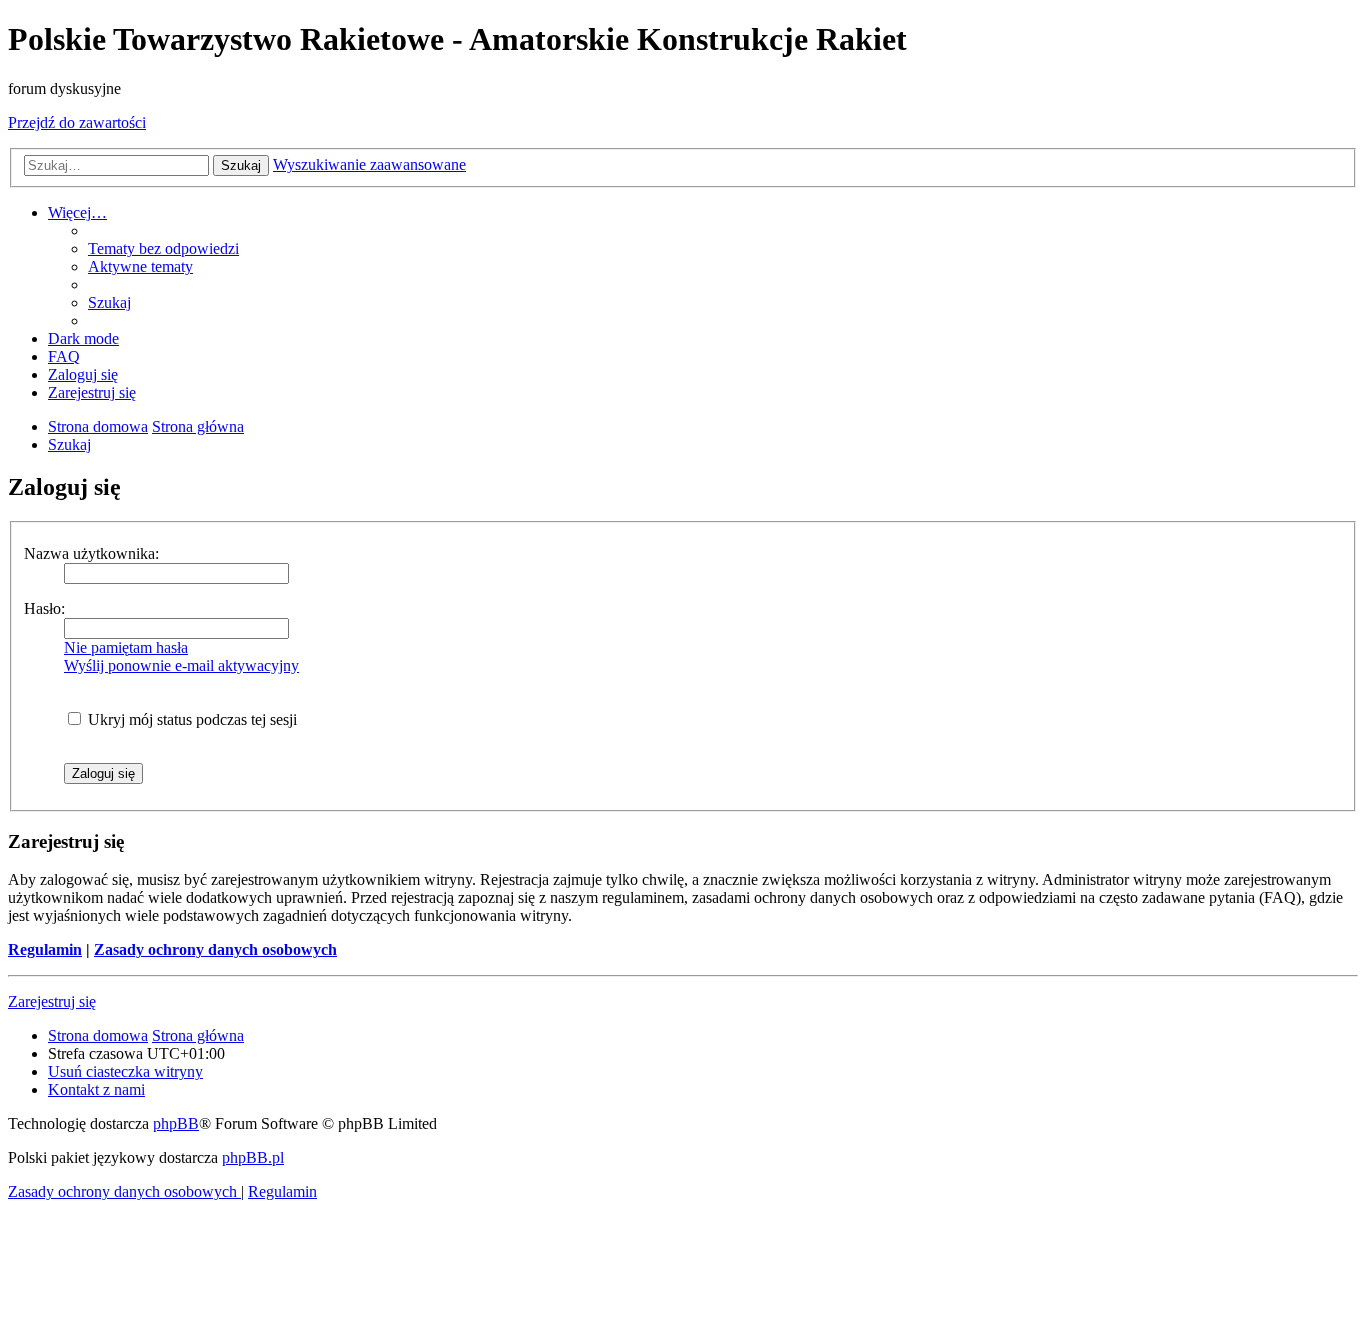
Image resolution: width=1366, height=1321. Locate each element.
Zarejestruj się (52, 1001)
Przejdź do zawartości (77, 122)
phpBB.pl (253, 1157)
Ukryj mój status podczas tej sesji (190, 719)
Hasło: (44, 608)
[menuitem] (163, 248)
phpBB (176, 1123)
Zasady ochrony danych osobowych (215, 949)
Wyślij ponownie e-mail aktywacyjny (181, 665)
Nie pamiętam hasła (126, 647)
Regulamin (45, 949)
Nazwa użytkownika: (91, 553)
